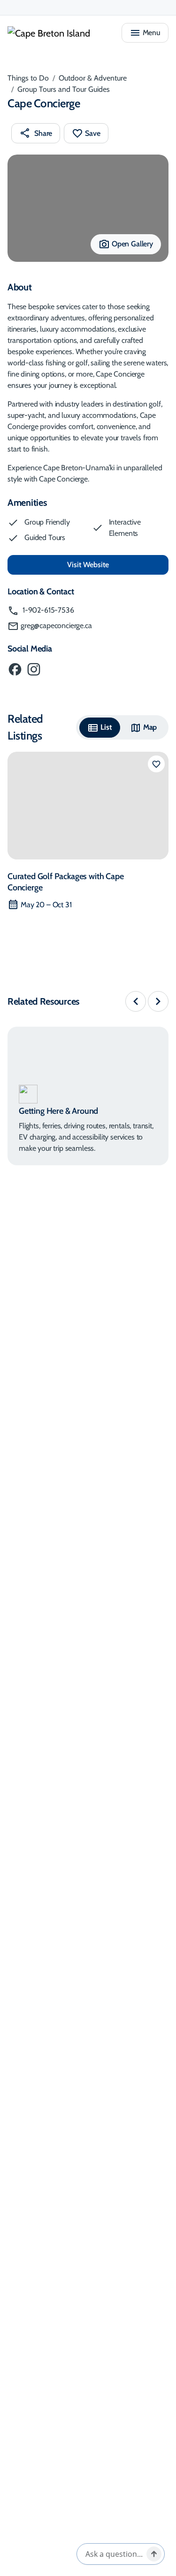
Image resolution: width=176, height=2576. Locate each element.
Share (43, 133)
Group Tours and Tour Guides (64, 89)
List (106, 727)
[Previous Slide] (136, 1001)
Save (92, 133)
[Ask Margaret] (154, 2554)
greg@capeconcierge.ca (56, 625)
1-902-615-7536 (47, 610)
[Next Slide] (158, 1001)
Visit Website (118, 564)
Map (150, 727)
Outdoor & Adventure (93, 78)
